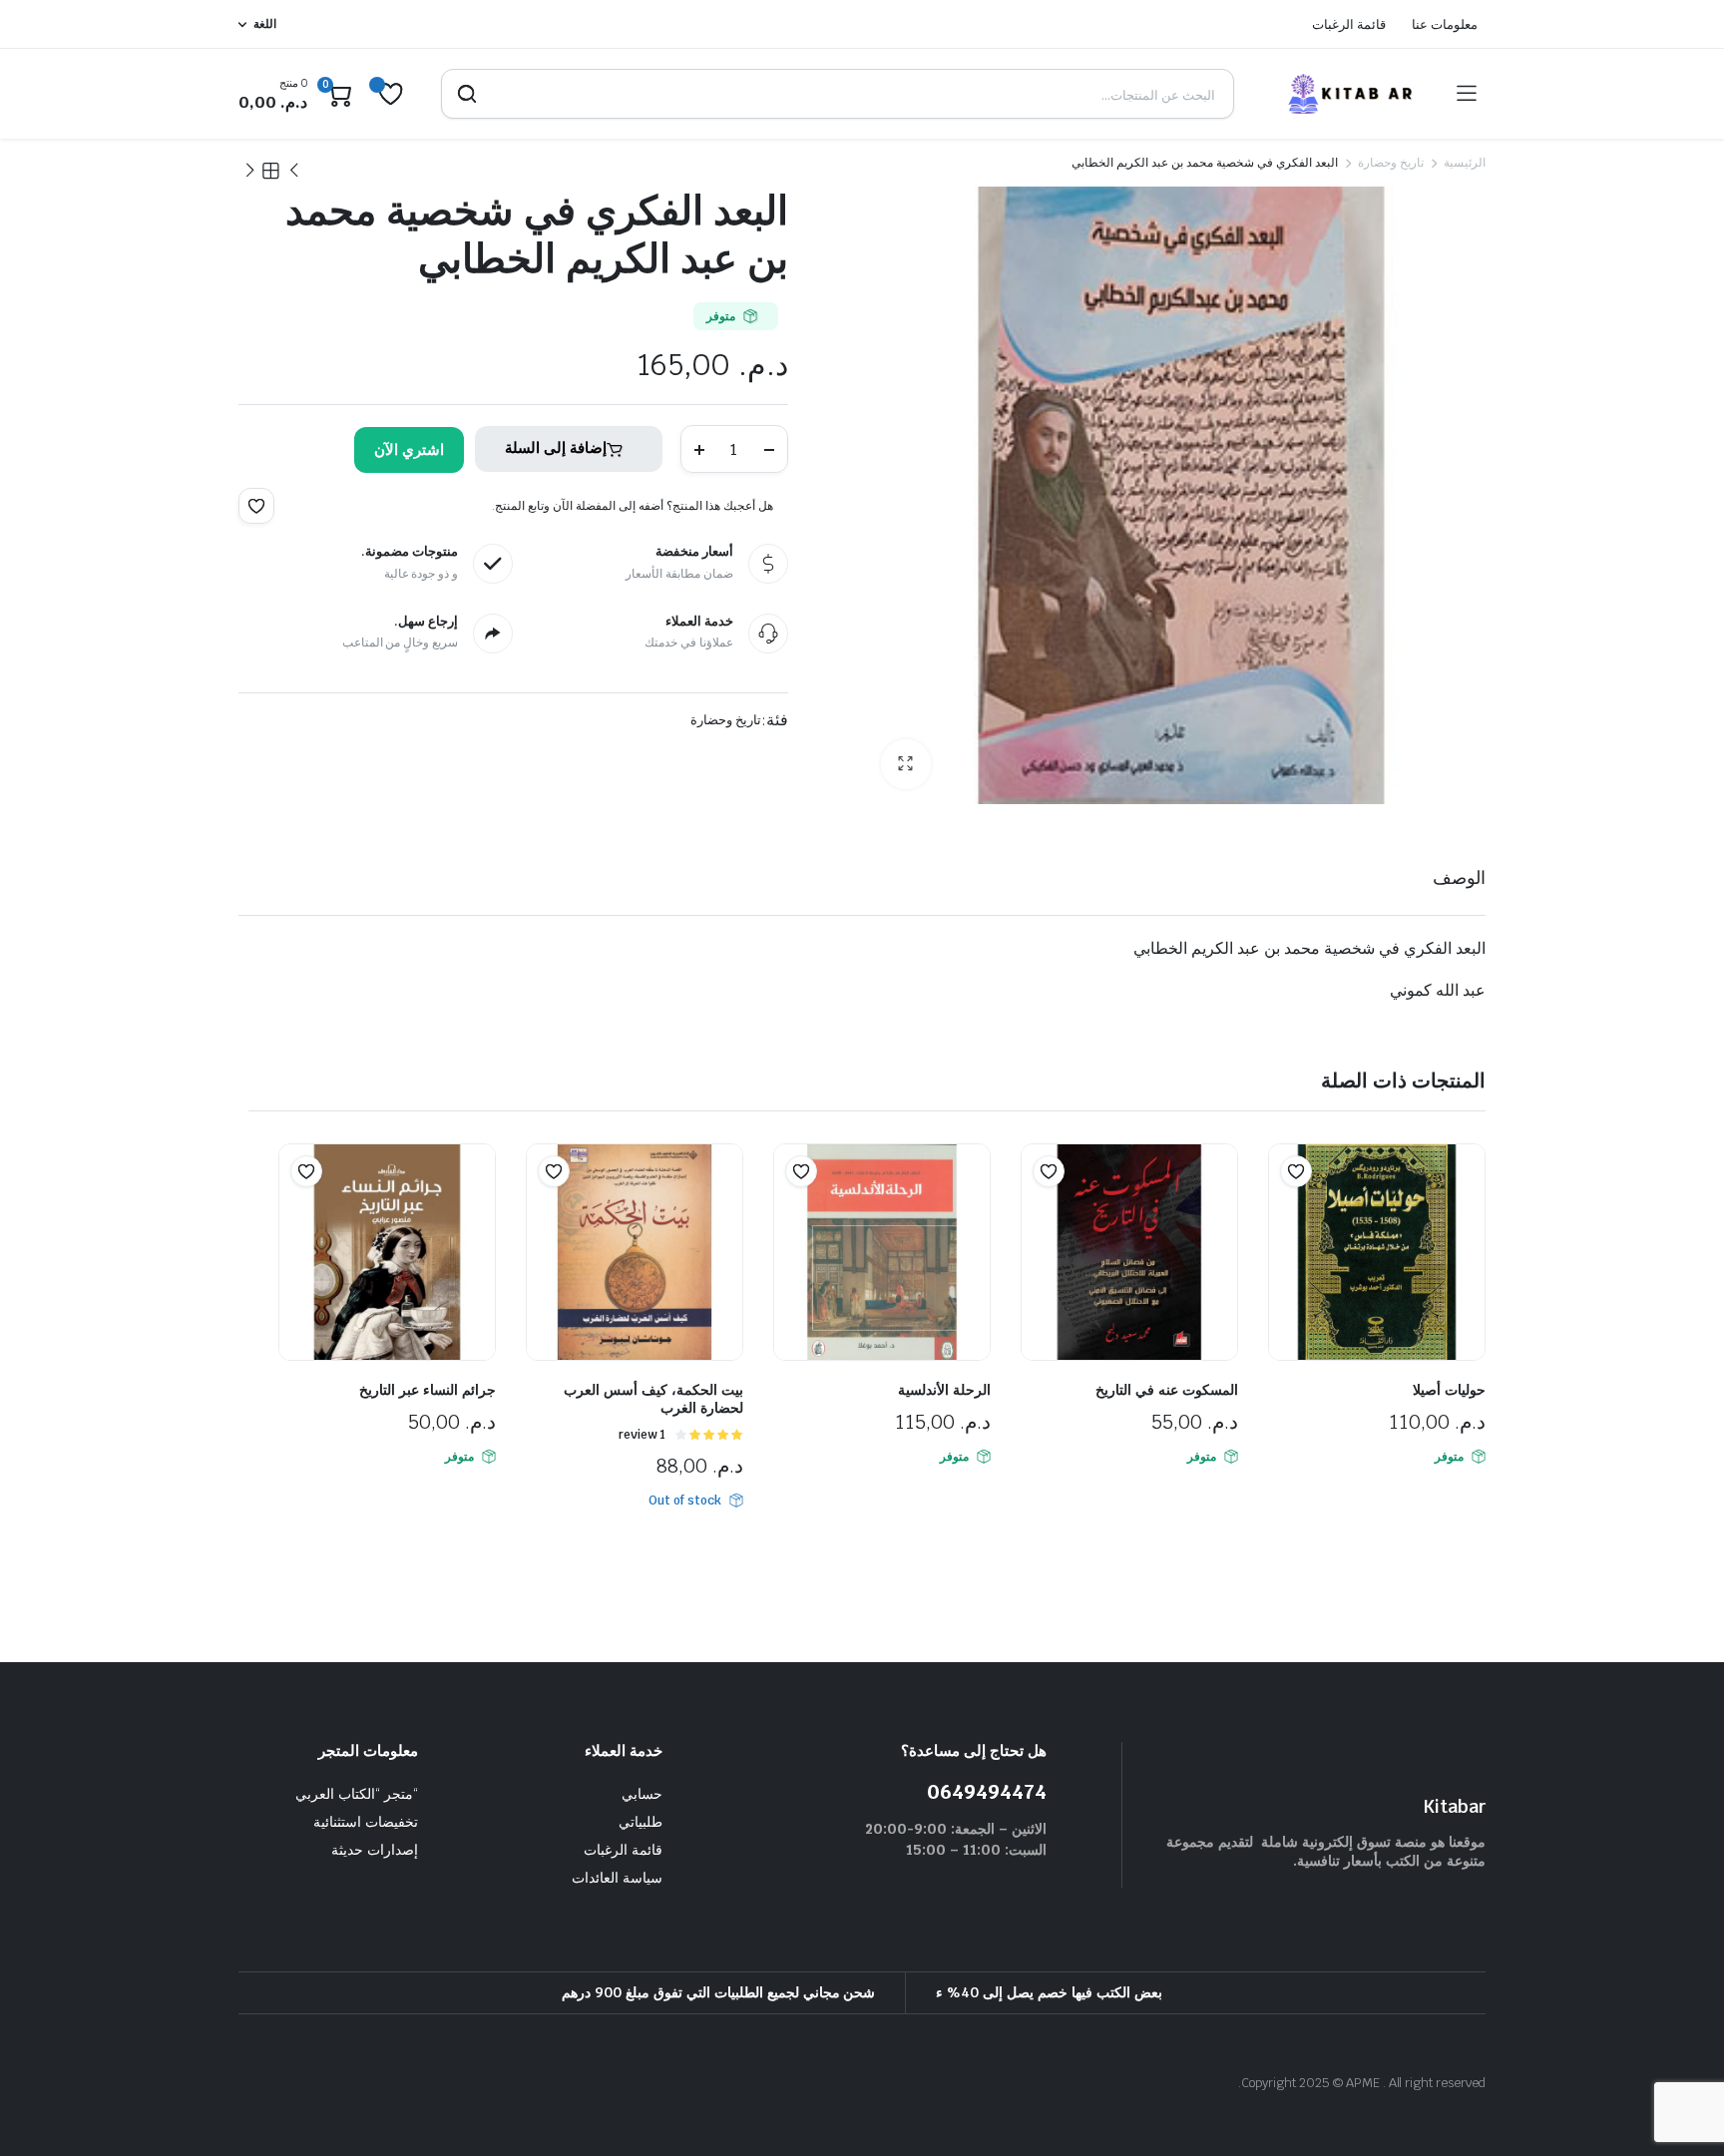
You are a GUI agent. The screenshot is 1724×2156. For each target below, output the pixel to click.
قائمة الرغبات (1349, 24)
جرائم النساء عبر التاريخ (428, 1390)
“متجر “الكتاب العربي (357, 1794)
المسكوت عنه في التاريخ (1167, 1390)
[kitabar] (1346, 94)
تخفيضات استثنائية (366, 1822)
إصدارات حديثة (375, 1850)
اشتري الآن (409, 449)
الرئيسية (1465, 163)
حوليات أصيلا (1449, 1390)
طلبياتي (641, 1822)
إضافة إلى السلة (556, 447)
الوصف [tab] (1459, 877)
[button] (906, 764)
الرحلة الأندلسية (944, 1390)
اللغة (265, 24)
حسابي (642, 1794)
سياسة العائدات (617, 1878)
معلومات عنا (1445, 24)
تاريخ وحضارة (1391, 163)
